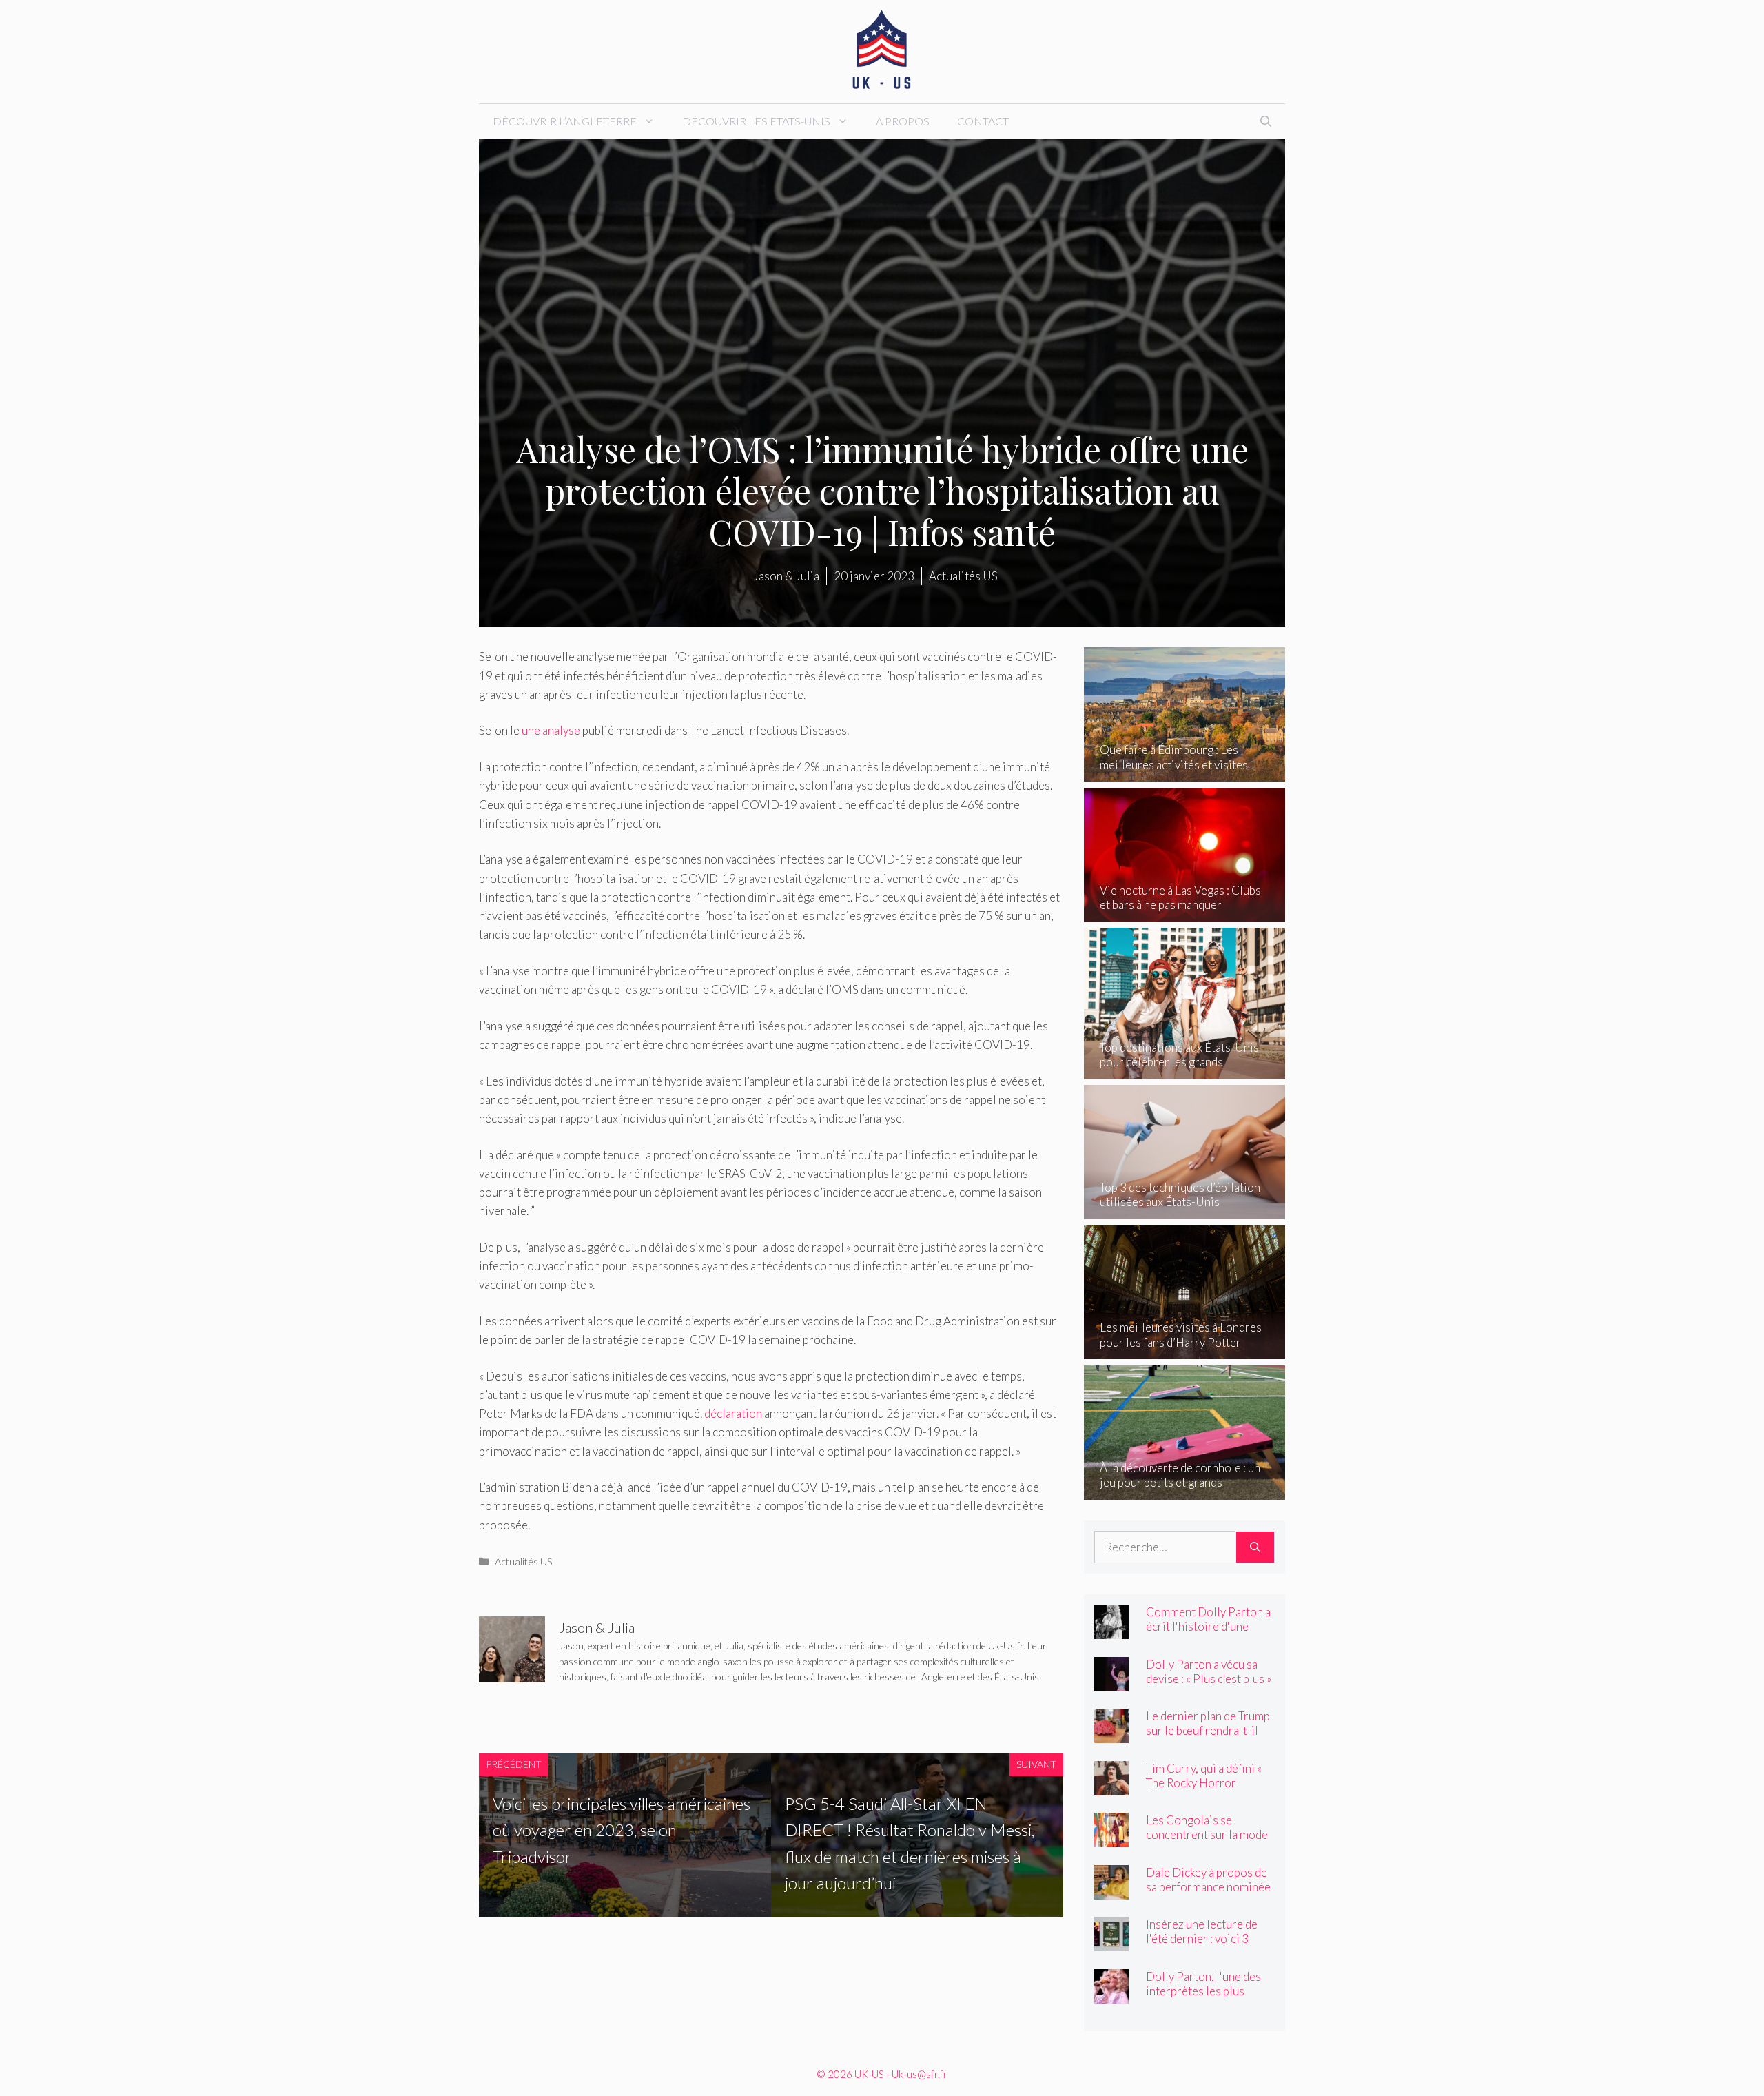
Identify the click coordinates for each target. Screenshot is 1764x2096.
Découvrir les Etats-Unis (756, 121)
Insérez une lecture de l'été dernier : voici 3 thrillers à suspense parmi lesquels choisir (1202, 1946)
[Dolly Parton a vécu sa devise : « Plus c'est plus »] (1111, 1681)
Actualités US (524, 1561)
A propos (903, 121)
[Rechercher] (1255, 1547)
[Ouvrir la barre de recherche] (1266, 121)
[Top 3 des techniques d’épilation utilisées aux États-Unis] (1185, 1210)
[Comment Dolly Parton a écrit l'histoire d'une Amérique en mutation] (1111, 1630)
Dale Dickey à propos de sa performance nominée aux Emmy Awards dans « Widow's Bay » (1208, 1894)
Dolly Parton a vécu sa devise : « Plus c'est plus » (1209, 1671)
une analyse (551, 730)
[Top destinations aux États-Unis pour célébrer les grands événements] (1185, 1069)
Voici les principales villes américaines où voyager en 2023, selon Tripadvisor (622, 1830)
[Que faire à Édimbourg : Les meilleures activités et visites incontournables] (1185, 772)
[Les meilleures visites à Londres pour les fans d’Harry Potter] (1185, 1350)
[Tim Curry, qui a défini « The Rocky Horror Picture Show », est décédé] (1111, 1785)
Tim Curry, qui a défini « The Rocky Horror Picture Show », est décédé (1204, 1790)
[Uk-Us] (882, 50)
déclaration (733, 1413)
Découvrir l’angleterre (565, 121)
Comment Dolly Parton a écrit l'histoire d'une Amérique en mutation (1208, 1626)
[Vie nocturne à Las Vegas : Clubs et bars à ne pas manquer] (1185, 913)
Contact (983, 121)
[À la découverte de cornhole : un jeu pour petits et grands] (1185, 1490)
